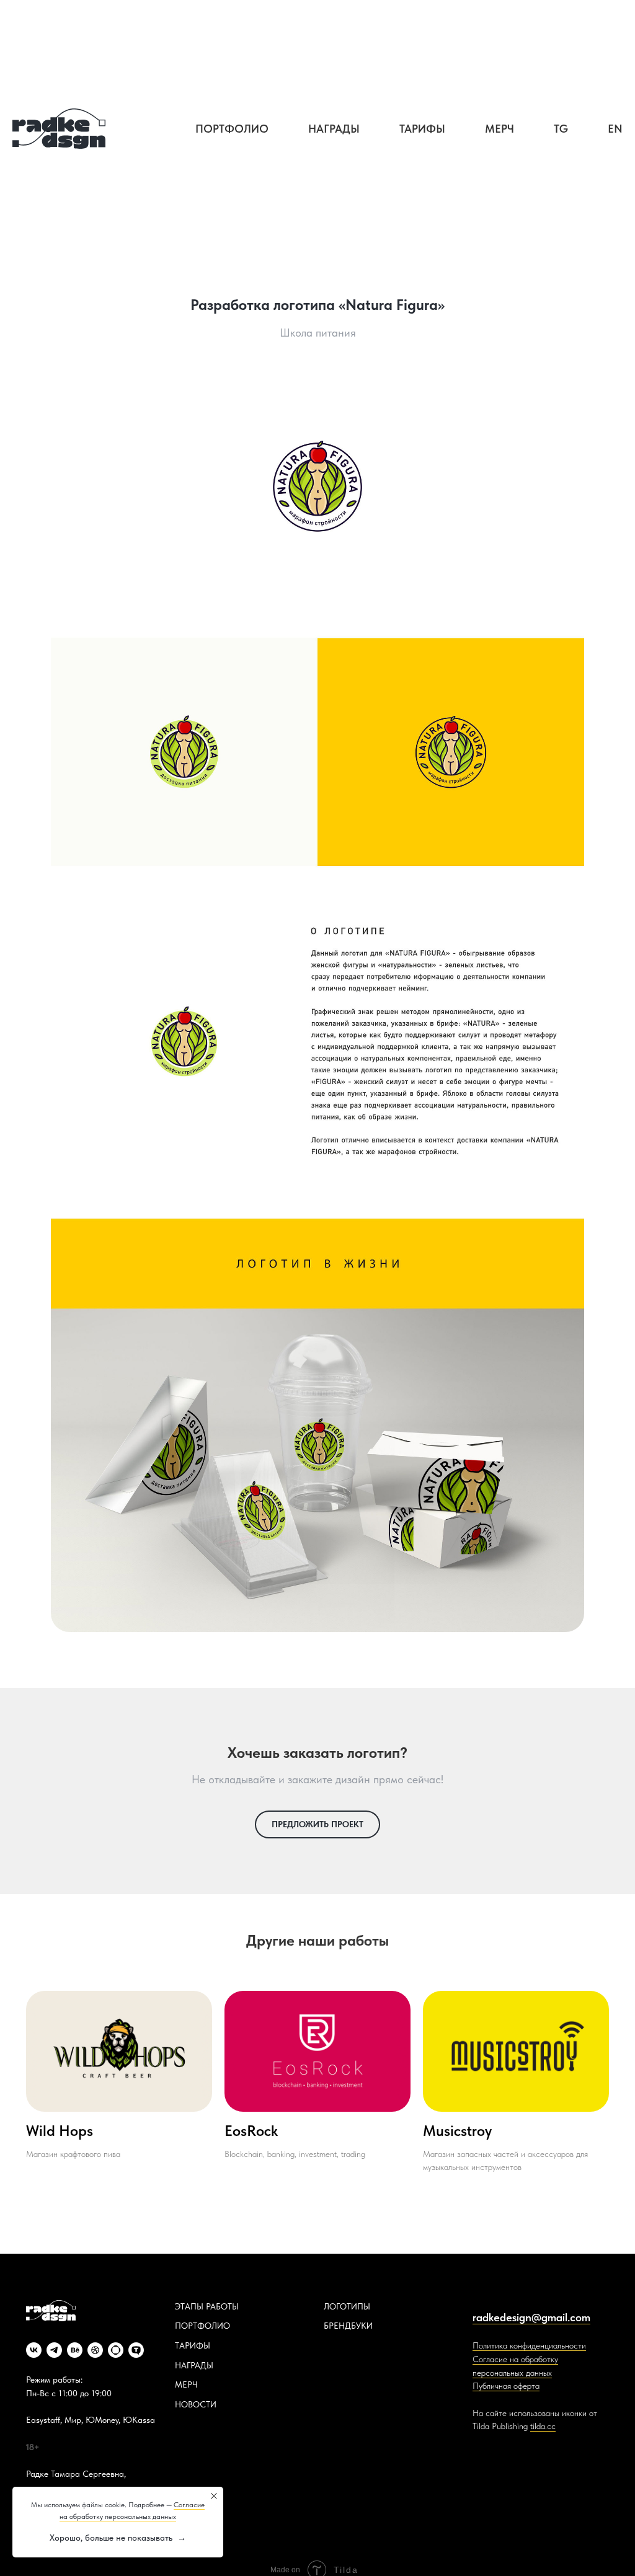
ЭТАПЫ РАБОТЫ (207, 2306)
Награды (334, 129)
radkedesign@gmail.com (531, 2317)
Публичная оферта (506, 2386)
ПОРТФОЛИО (202, 2326)
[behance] (75, 2350)
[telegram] (54, 2350)
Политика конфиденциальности (529, 2345)
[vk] (34, 2350)
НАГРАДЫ (194, 2365)
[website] (116, 2350)
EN (615, 129)
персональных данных (512, 2373)
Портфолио (232, 129)
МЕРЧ (186, 2384)
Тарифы (422, 129)
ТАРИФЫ (193, 2345)
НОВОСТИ (196, 2404)
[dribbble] (95, 2350)
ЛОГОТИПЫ (347, 2306)
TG (561, 129)
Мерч (500, 129)
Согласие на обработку (515, 2359)
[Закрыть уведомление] (214, 2496)
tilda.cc (543, 2426)
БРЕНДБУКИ (348, 2326)
